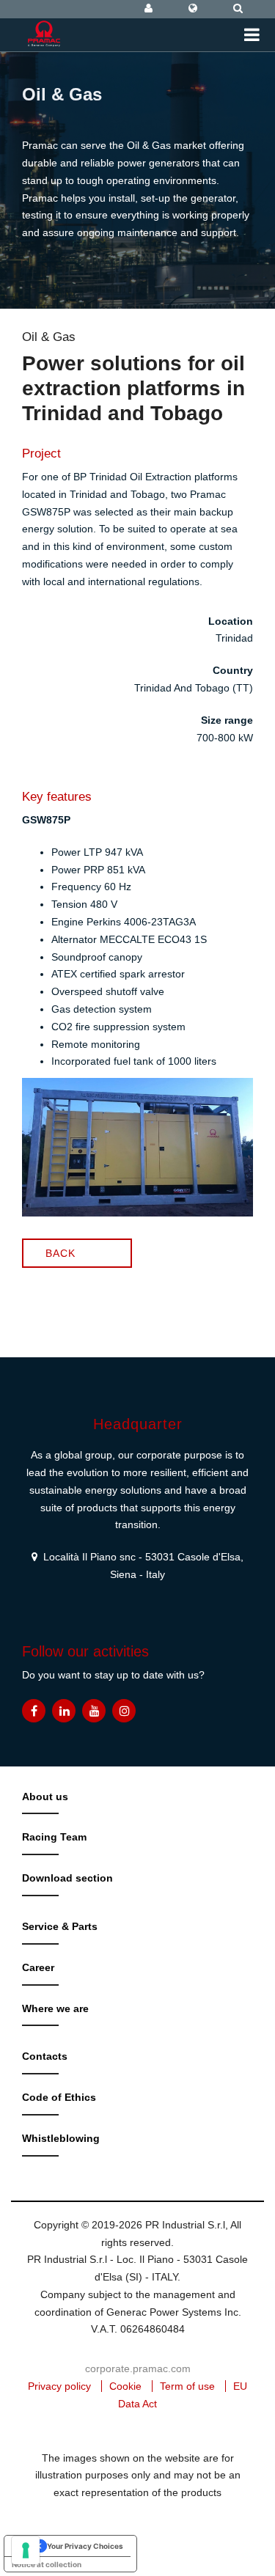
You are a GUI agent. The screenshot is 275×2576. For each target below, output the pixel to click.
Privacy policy (59, 2386)
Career (38, 1967)
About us (45, 1797)
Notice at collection (47, 2564)
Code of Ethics (59, 2097)
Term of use (187, 2386)
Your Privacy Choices (85, 2546)
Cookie (125, 2386)
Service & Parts (60, 1926)
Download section (67, 1878)
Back (60, 1253)
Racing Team (54, 1837)
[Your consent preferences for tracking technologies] (26, 2550)
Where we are (55, 2008)
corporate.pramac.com (138, 2368)
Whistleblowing (61, 2138)
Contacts (45, 2056)
